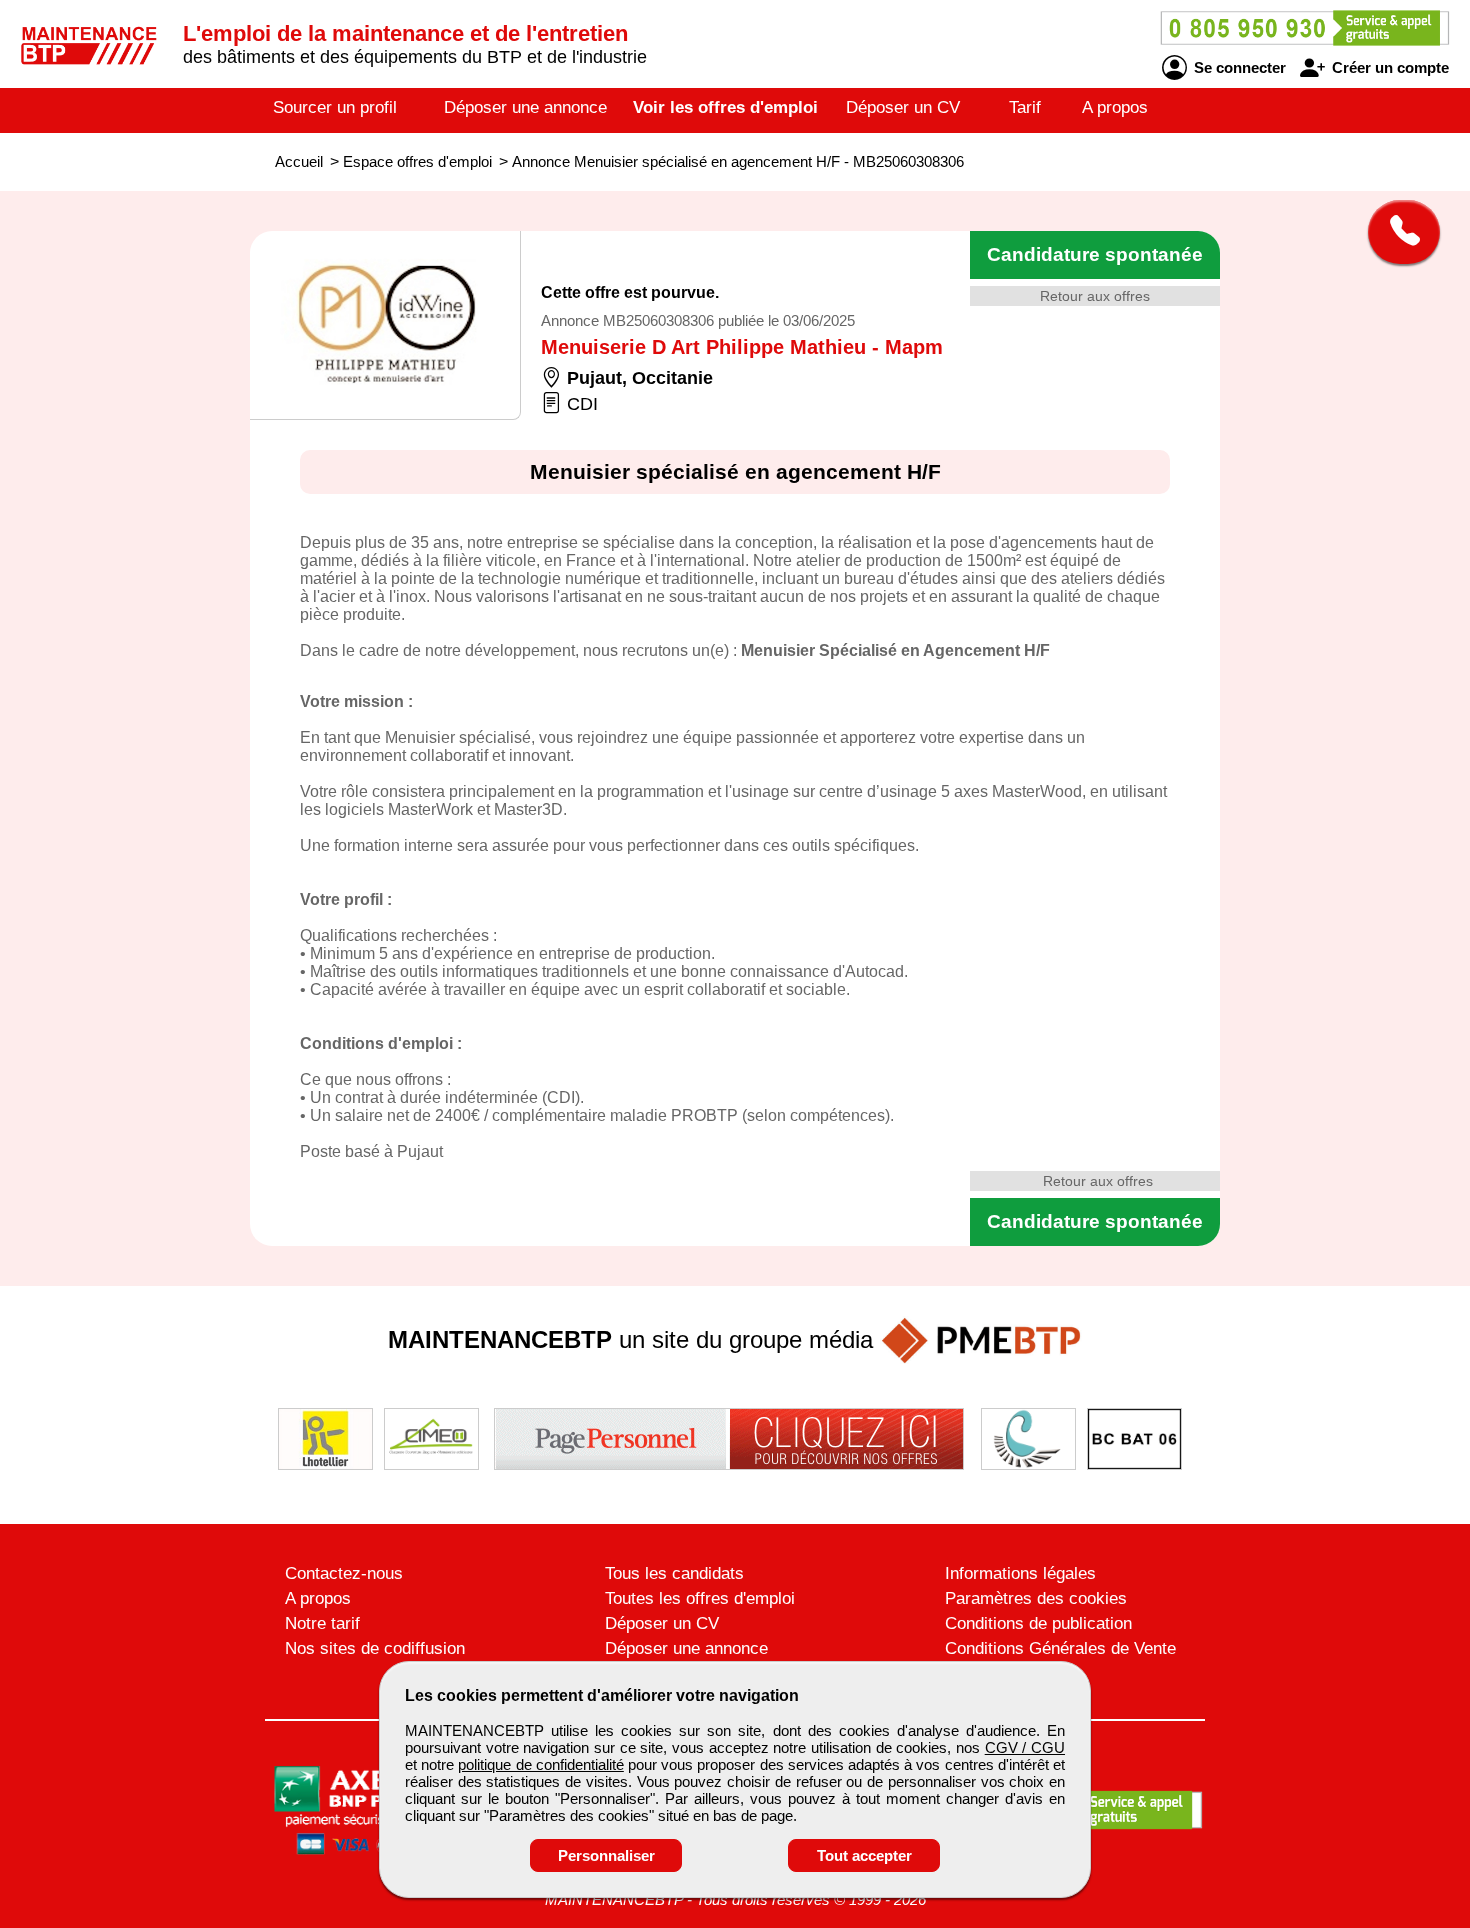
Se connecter (1238, 67)
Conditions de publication (1038, 1623)
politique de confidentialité (540, 1764)
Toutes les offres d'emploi (700, 1598)
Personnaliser (606, 1855)
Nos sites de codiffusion (375, 1648)
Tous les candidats (674, 1573)
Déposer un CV (903, 107)
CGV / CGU (1025, 1747)
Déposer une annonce (525, 107)
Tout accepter (864, 1855)
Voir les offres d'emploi (725, 107)
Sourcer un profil (335, 107)
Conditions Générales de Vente (1060, 1648)
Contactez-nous (344, 1573)
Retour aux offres (1095, 296)
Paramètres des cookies (1036, 1598)
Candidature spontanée (1095, 254)
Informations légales (1020, 1573)
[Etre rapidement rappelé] (1396, 232)
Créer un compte (1388, 67)
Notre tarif (322, 1623)
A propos (1115, 107)
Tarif (1025, 107)
